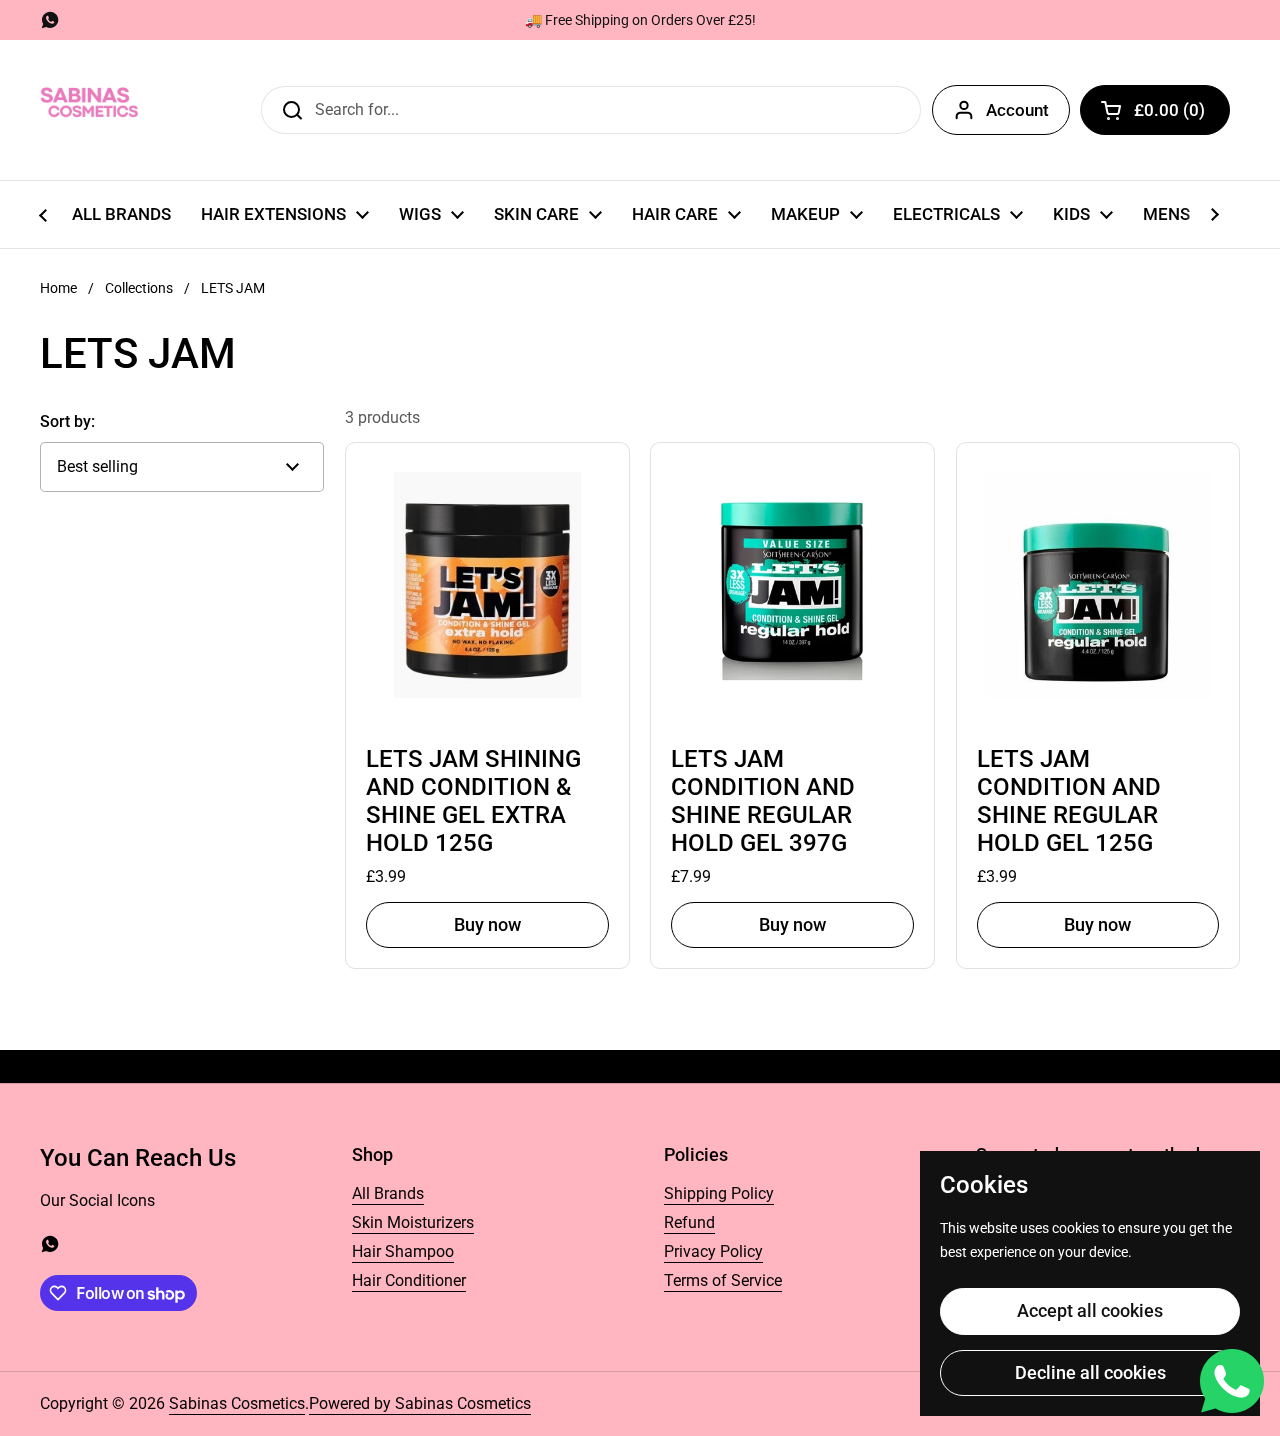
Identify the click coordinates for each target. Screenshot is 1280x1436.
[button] (1155, 110)
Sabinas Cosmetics (237, 1403)
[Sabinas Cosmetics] (90, 110)
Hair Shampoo (403, 1251)
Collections (139, 288)
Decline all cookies (1090, 1372)
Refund (689, 1222)
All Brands (388, 1193)
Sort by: (67, 422)
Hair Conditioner (409, 1280)
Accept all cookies (1090, 1310)
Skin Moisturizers (413, 1222)
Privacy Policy (713, 1251)
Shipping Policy (719, 1193)
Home (58, 288)
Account (1017, 110)
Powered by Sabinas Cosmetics (420, 1403)
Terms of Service (723, 1280)
